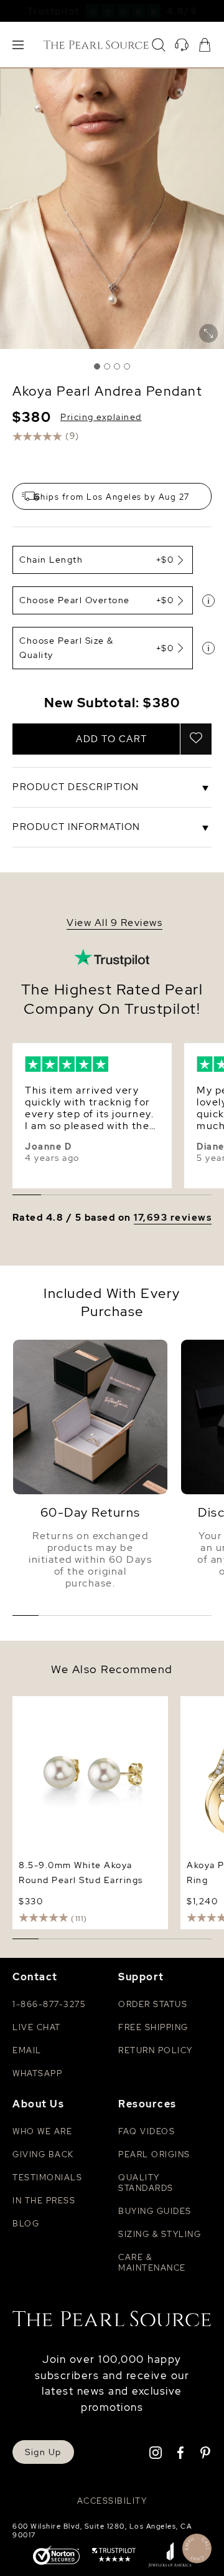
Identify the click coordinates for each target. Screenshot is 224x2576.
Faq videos (147, 2131)
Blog (26, 2224)
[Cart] (205, 45)
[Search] (159, 45)
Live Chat (37, 2027)
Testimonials (47, 2178)
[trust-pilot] (114, 2556)
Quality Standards (146, 2183)
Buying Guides (155, 2211)
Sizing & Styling (160, 2234)
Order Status (153, 2004)
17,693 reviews (173, 1218)
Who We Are (42, 2131)
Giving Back (43, 2154)
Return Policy (156, 2050)
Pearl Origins (154, 2154)
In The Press (44, 2201)
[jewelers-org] (170, 2556)
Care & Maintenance (152, 2263)
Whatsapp (37, 2073)
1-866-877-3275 (49, 2004)
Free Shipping (153, 2027)
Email (27, 2050)
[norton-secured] (56, 2556)
